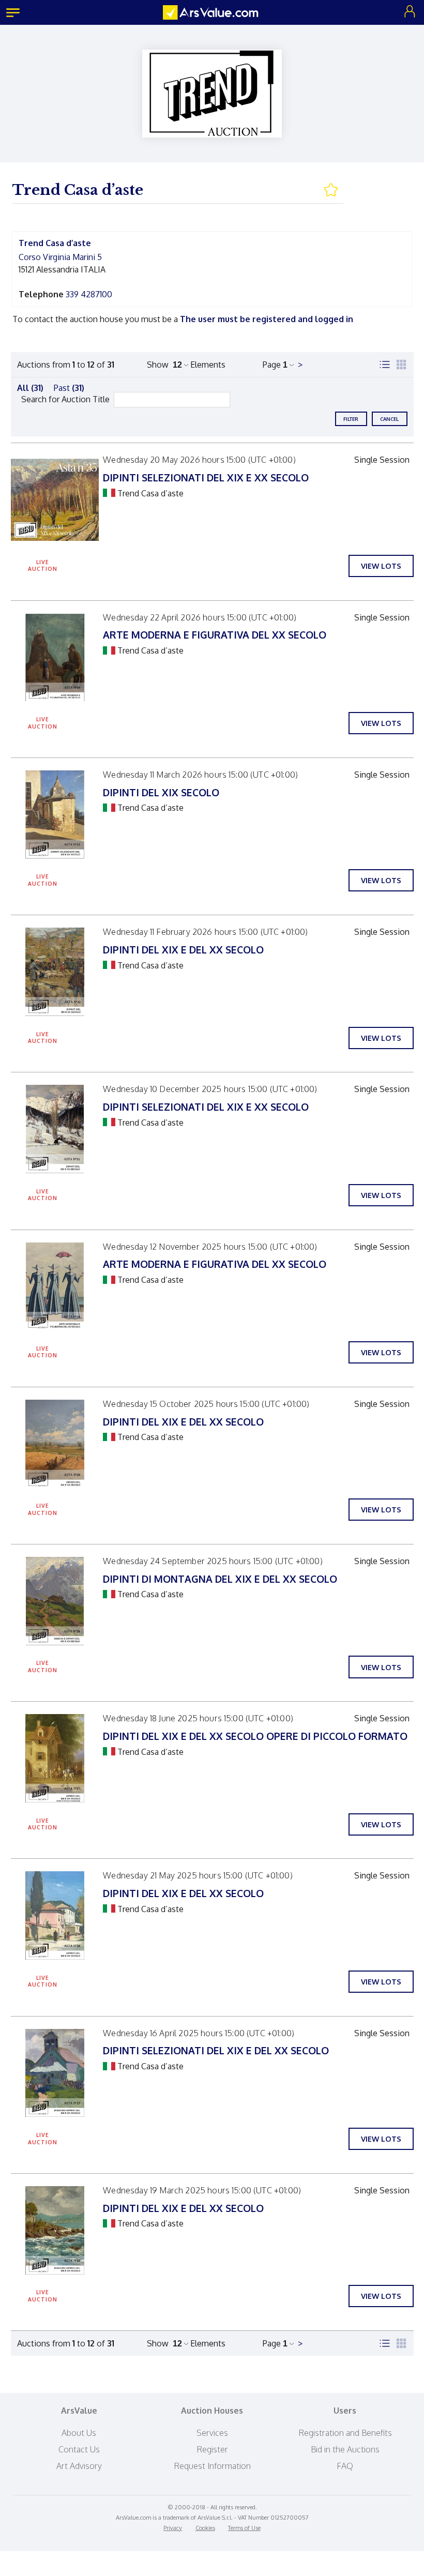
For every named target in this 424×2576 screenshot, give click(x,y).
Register (212, 2449)
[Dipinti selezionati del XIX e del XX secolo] (55, 2073)
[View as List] (385, 365)
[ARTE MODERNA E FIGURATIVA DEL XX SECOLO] (55, 1287)
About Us (79, 2433)
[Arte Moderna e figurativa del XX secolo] (55, 657)
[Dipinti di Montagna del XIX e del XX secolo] (55, 1601)
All (30, 388)
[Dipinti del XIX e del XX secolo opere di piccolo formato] (55, 1758)
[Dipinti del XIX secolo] (55, 815)
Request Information (212, 2466)
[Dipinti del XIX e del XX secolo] (55, 972)
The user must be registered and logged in (267, 319)
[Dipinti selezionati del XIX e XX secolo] (55, 500)
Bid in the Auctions (345, 2449)
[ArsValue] (212, 12)
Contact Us (79, 2449)
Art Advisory (79, 2466)
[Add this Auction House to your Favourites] (333, 190)
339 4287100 (89, 294)
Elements (208, 365)
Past (69, 388)
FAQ (345, 2466)
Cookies (205, 2528)
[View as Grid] (401, 365)
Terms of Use (244, 2528)
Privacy (173, 2528)
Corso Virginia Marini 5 (60, 257)
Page (272, 365)
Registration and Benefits (345, 2433)
